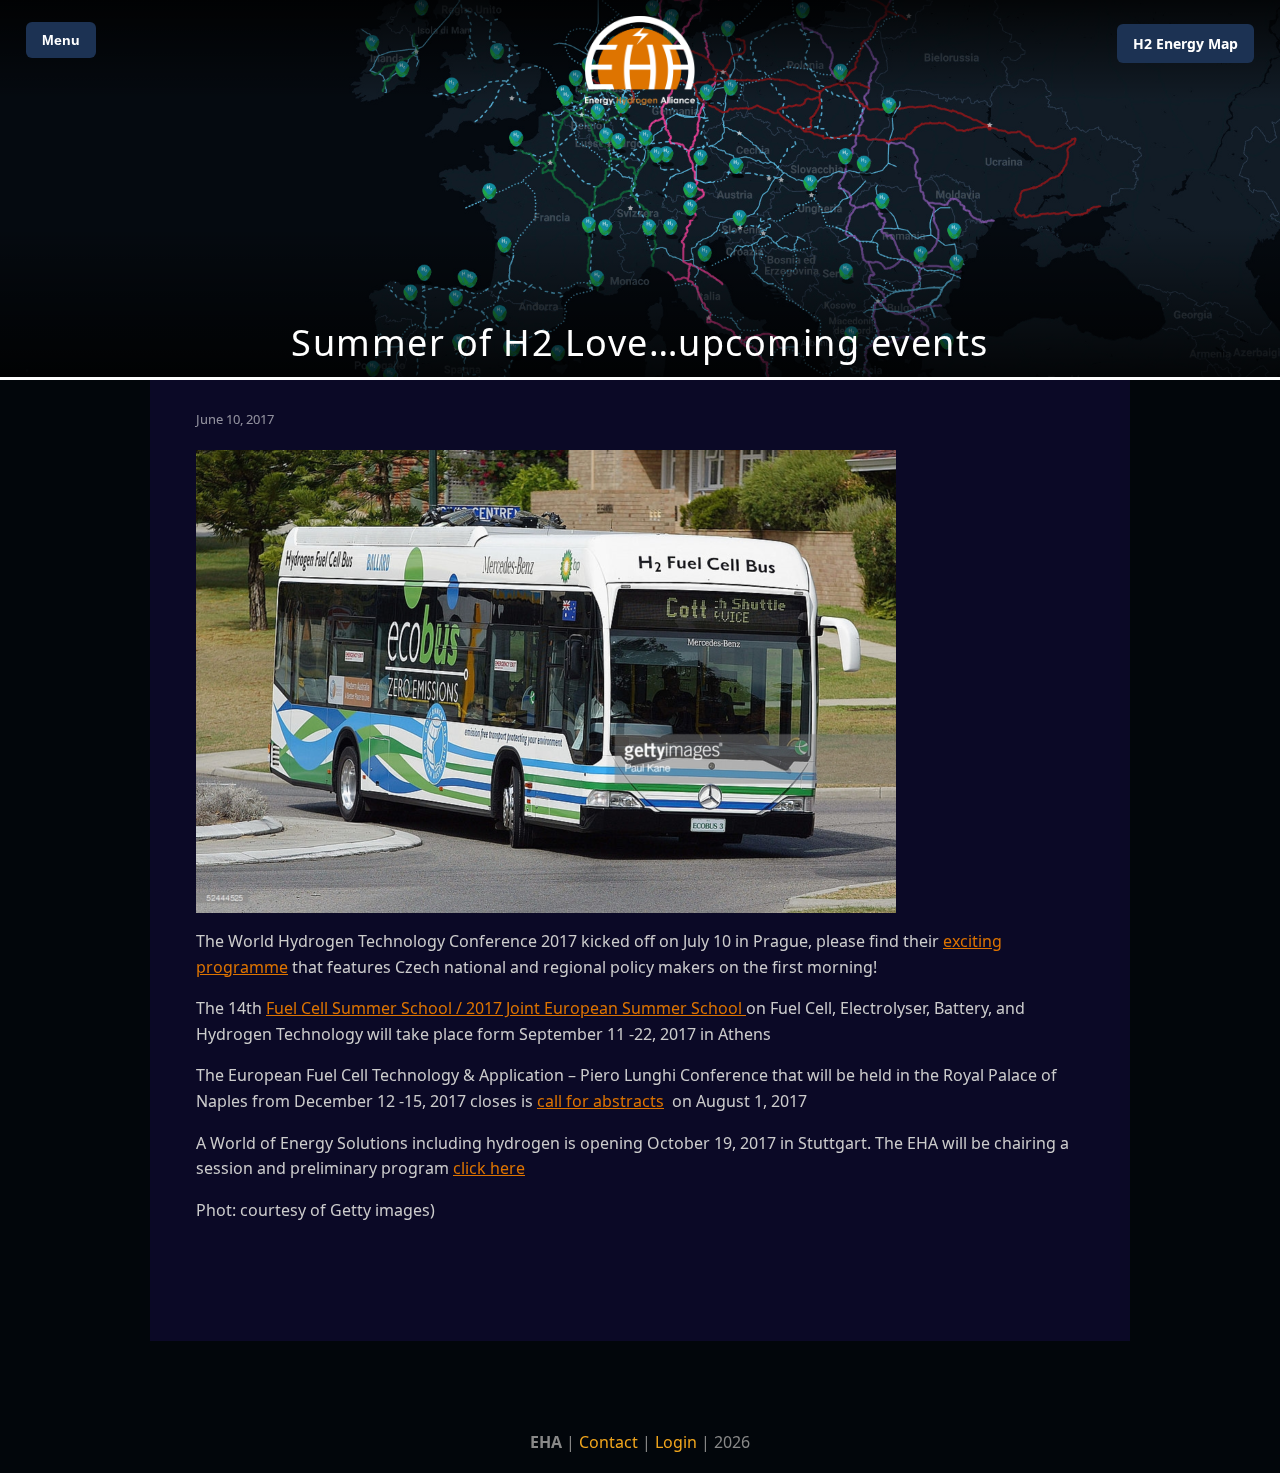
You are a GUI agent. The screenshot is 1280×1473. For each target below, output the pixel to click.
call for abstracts (600, 1101)
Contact (608, 1442)
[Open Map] (640, 188)
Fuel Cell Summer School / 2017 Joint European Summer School (506, 1008)
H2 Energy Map (1185, 43)
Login (676, 1442)
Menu (61, 40)
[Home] (640, 60)
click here (489, 1168)
